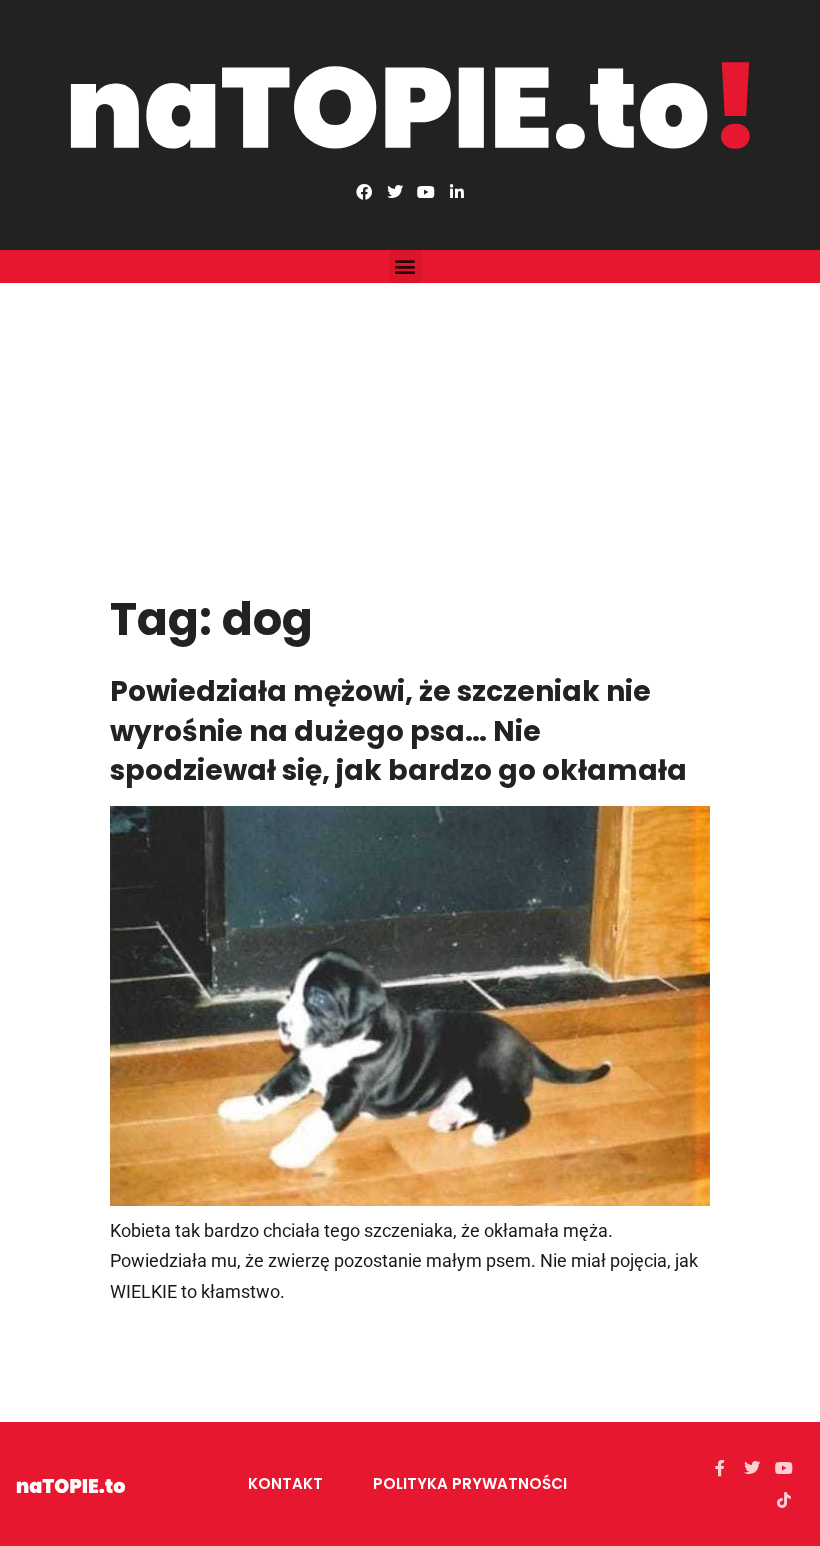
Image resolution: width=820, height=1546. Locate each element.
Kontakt (285, 1483)
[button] (405, 266)
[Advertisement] (410, 433)
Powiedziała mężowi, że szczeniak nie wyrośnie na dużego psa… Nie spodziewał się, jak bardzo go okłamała (398, 730)
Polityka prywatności (470, 1483)
